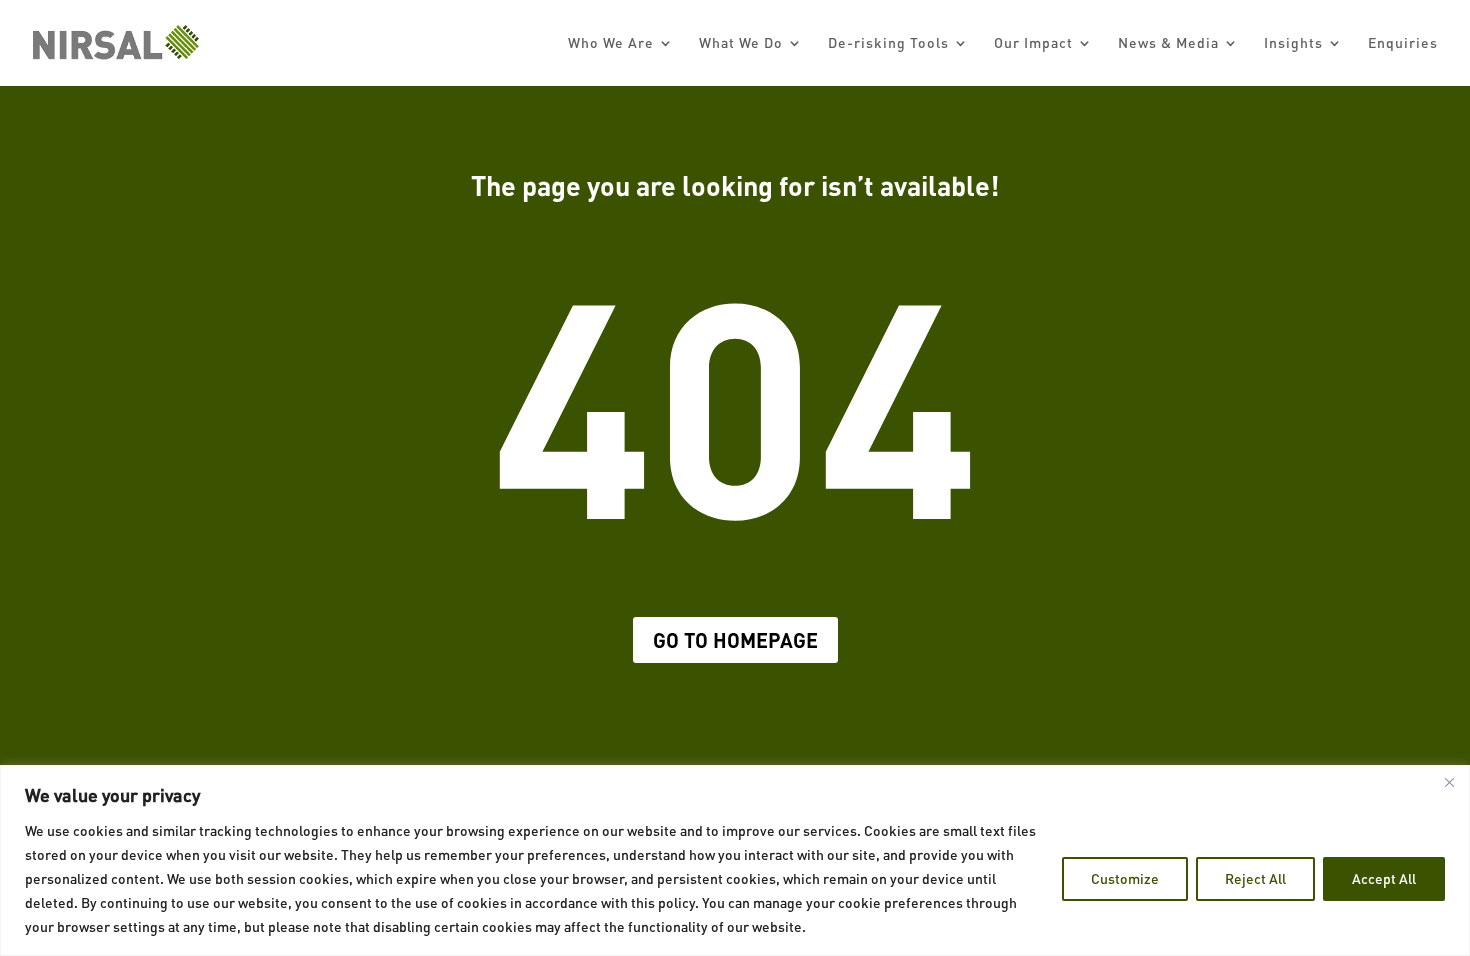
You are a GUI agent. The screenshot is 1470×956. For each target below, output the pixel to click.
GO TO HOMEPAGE (735, 640)
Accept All (1384, 878)
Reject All (1255, 878)
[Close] (1449, 782)
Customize (1125, 878)
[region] (735, 860)
